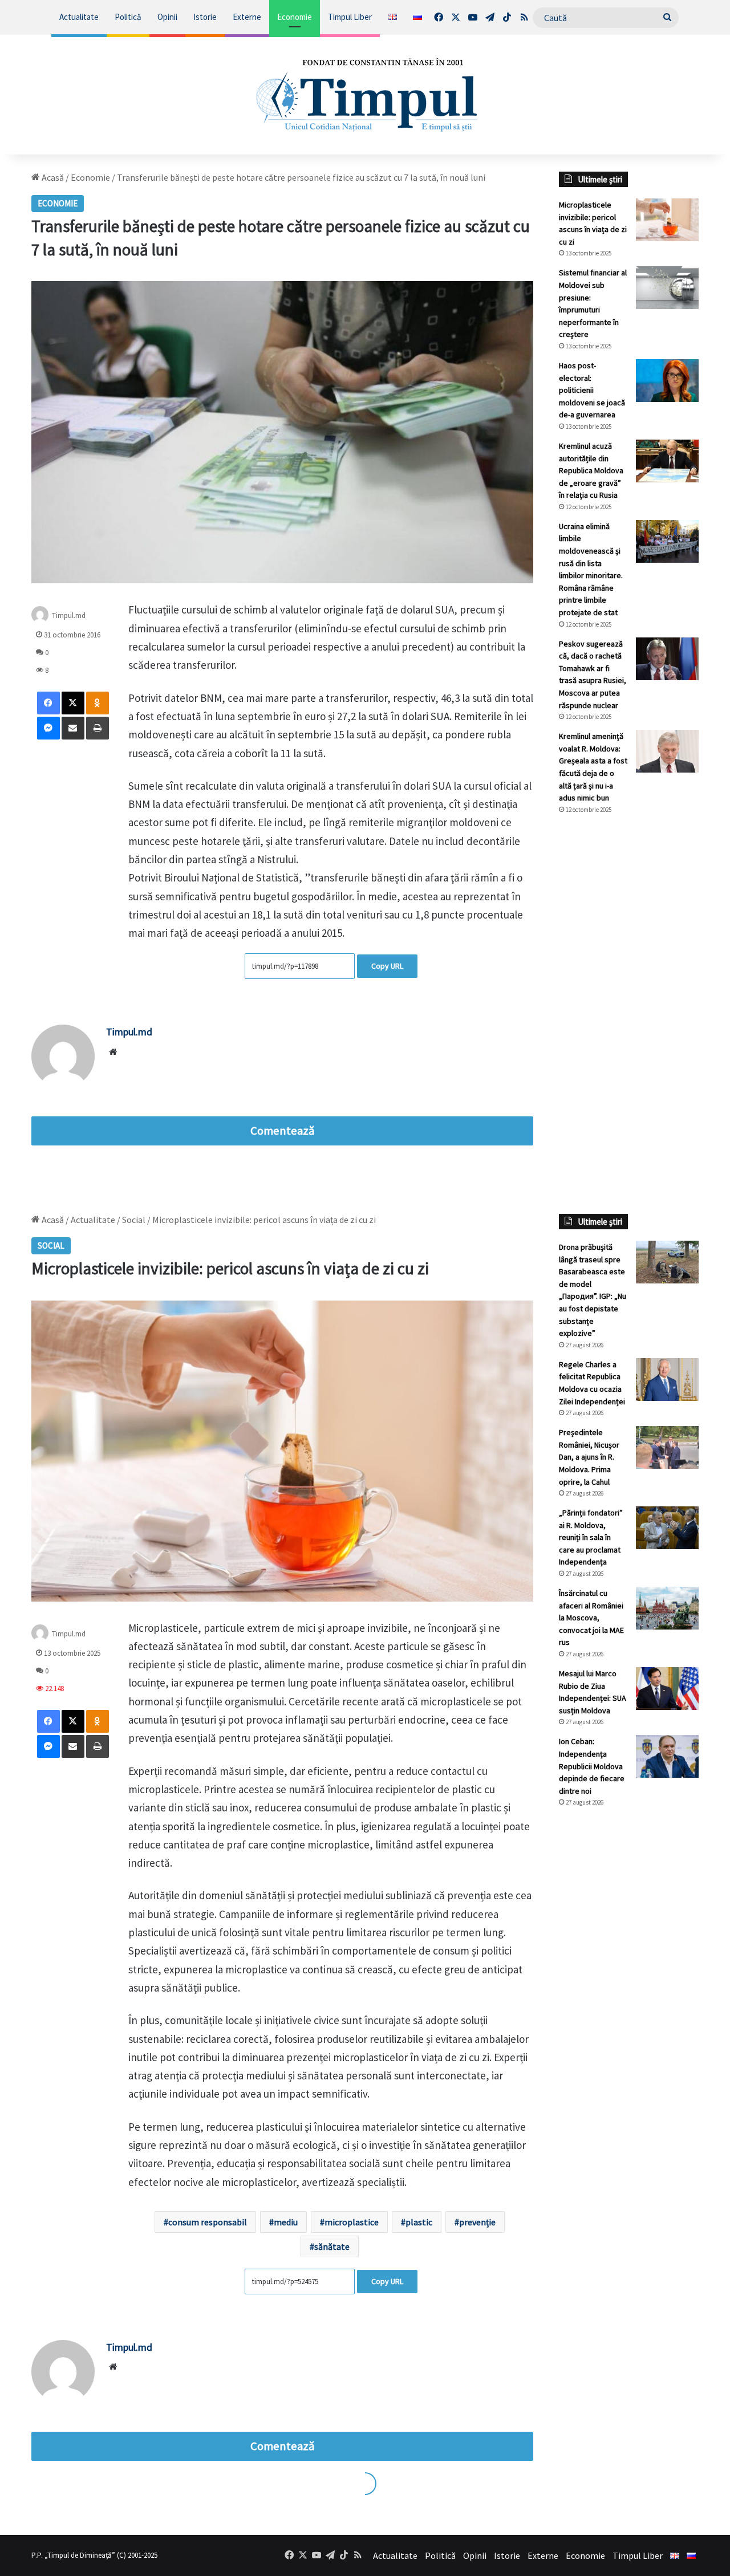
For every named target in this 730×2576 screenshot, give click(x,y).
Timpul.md (129, 1032)
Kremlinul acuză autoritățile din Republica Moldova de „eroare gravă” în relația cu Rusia (591, 470)
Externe (247, 17)
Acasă (52, 177)
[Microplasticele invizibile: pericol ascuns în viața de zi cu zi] (667, 220)
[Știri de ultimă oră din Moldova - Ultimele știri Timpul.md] (365, 95)
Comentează (282, 1131)
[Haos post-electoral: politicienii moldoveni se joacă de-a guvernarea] (667, 381)
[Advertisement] (629, 1014)
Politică (128, 17)
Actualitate (79, 17)
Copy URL (387, 966)
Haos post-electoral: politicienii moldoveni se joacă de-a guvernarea (592, 390)
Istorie (205, 17)
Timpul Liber (350, 17)
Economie (295, 17)
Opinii (167, 17)
